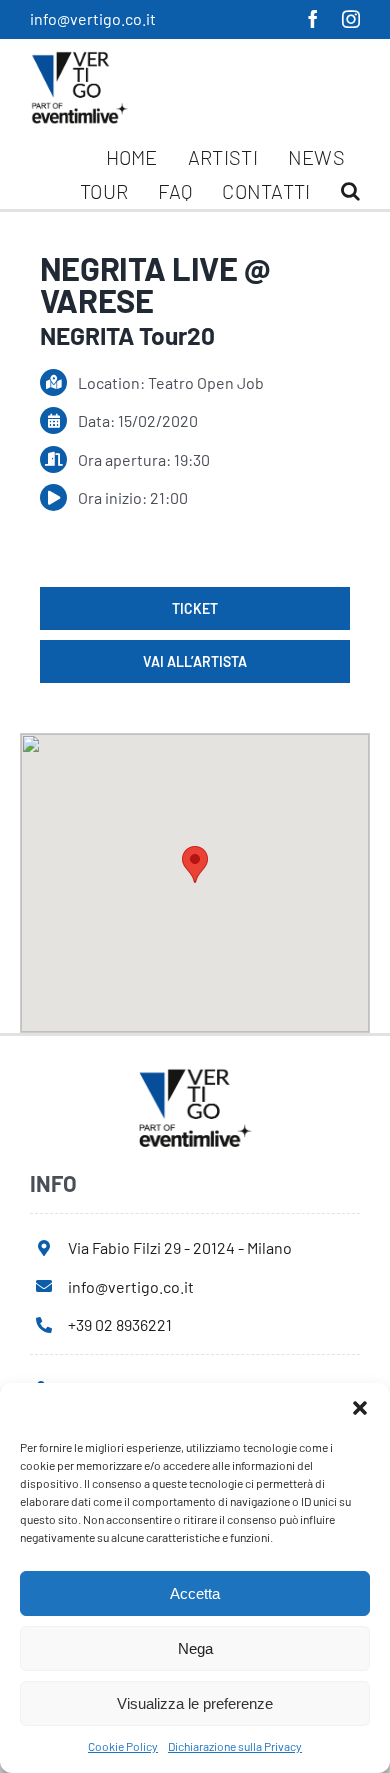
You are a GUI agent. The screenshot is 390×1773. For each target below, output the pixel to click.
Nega (195, 1648)
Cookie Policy (123, 1746)
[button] (360, 1408)
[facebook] (313, 19)
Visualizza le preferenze (195, 1703)
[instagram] (351, 19)
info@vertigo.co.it (93, 18)
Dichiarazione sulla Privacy (235, 1746)
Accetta (195, 1593)
